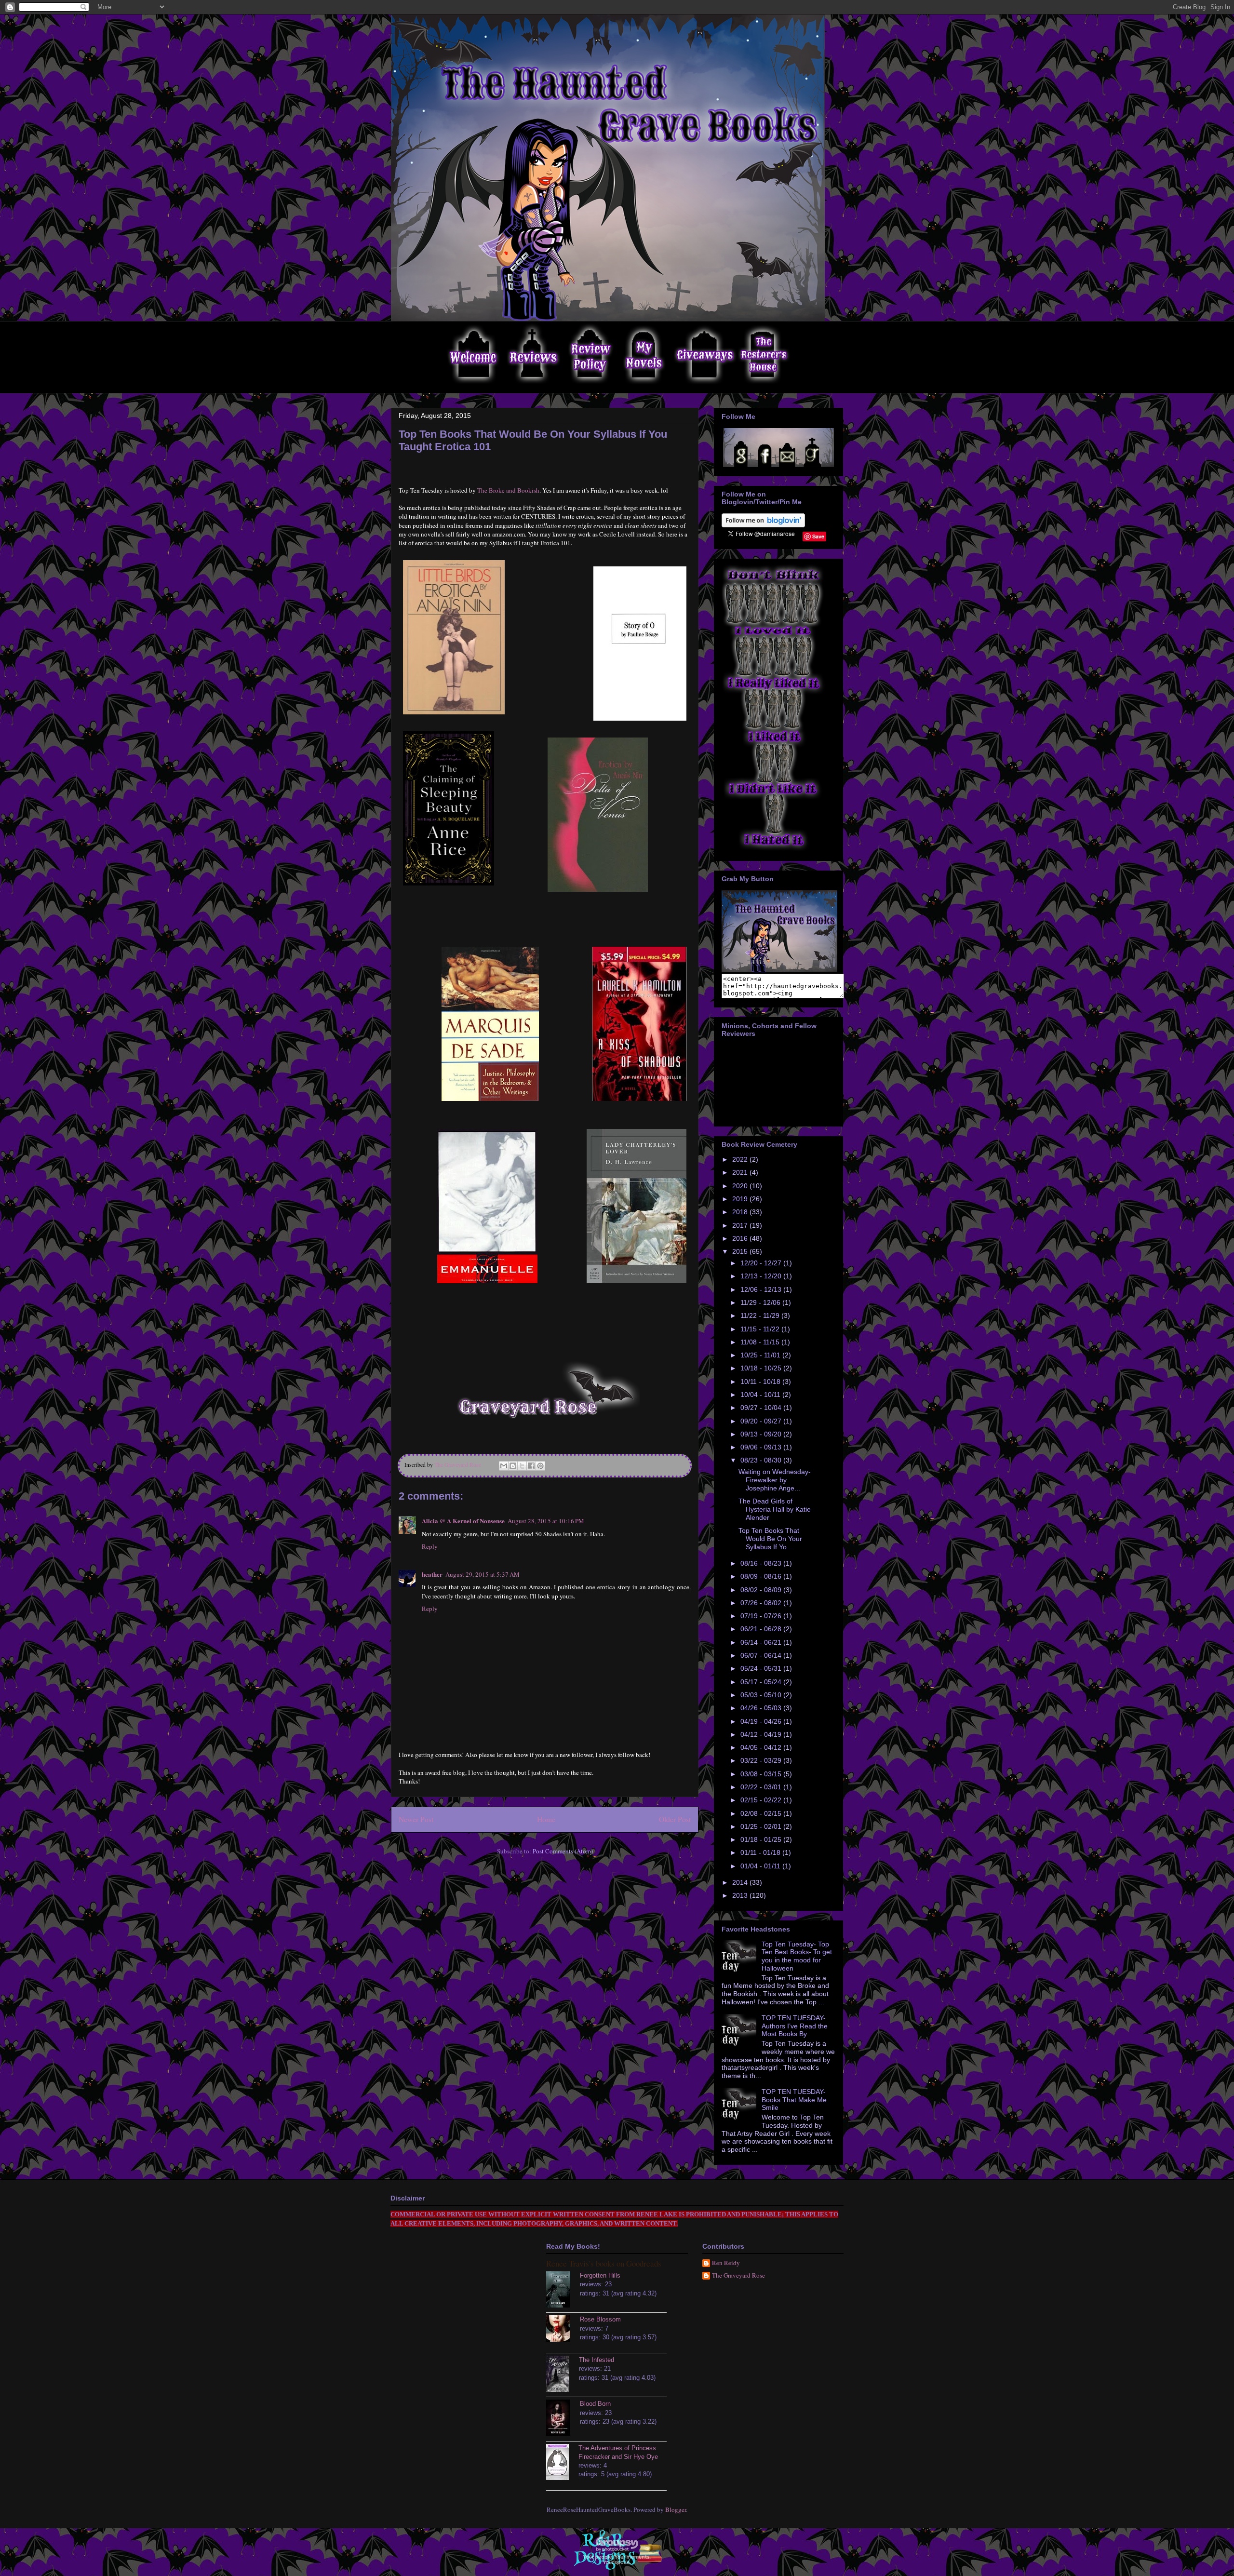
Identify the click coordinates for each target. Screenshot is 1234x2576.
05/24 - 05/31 (762, 1668)
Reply (430, 1546)
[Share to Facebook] (531, 1466)
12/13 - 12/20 (762, 1276)
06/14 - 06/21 (762, 1642)
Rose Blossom (600, 2319)
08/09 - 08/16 (762, 1576)
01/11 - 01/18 (761, 1852)
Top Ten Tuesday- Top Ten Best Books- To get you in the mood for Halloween (797, 1956)
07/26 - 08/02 (762, 1603)
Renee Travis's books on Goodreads (604, 2263)
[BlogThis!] (513, 1466)
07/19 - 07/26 (762, 1616)
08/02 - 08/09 (762, 1590)
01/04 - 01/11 (761, 1866)
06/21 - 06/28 (762, 1629)
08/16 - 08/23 (762, 1563)
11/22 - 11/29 (761, 1315)
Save (818, 536)
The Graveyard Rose (738, 2276)
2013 (741, 1895)
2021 (741, 1172)
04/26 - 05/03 (762, 1708)
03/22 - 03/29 (762, 1760)
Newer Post (416, 1819)
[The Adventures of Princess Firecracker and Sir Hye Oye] (562, 2463)
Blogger (676, 2509)
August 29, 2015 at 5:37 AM (483, 1574)
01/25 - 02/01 (762, 1826)
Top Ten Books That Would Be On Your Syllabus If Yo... (770, 1539)
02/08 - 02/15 (762, 1813)
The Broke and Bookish (508, 490)
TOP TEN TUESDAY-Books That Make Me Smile (794, 2100)
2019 (741, 1199)
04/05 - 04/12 (762, 1747)
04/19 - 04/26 (762, 1721)
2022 (741, 1159)
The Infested (597, 2360)
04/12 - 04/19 (762, 1734)
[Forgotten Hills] (563, 2291)
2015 (741, 1251)
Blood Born (595, 2404)
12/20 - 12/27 (762, 1263)
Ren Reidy (726, 2263)
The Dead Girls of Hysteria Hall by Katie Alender (775, 1509)
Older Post (675, 1819)
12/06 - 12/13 (762, 1289)
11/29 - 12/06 (761, 1302)
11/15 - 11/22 (761, 1329)
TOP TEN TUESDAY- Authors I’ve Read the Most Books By (795, 2026)
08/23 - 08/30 (762, 1460)
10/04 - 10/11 (761, 1395)
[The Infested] (563, 2375)
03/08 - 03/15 (762, 1774)
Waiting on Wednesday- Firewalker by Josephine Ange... (775, 1480)
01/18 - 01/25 (762, 1839)
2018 (741, 1212)
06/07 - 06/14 (762, 1655)
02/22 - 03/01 (762, 1787)
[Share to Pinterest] (540, 1466)
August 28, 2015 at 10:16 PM (546, 1521)
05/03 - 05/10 (762, 1695)
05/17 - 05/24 (762, 1682)
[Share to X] (522, 1466)
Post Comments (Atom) (563, 1851)
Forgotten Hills (600, 2275)
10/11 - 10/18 (761, 1382)
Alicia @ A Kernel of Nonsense (463, 1521)
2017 (741, 1225)
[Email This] (504, 1466)
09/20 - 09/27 (762, 1421)
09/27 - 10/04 (762, 1408)
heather (432, 1574)
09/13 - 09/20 (762, 1434)
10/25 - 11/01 (761, 1355)
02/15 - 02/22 (762, 1800)
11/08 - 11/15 (761, 1342)
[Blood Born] (563, 2419)
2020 (741, 1186)
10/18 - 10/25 (762, 1368)
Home (546, 1819)
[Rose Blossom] (563, 2330)
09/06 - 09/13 (762, 1447)
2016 (741, 1238)
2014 (741, 1882)
